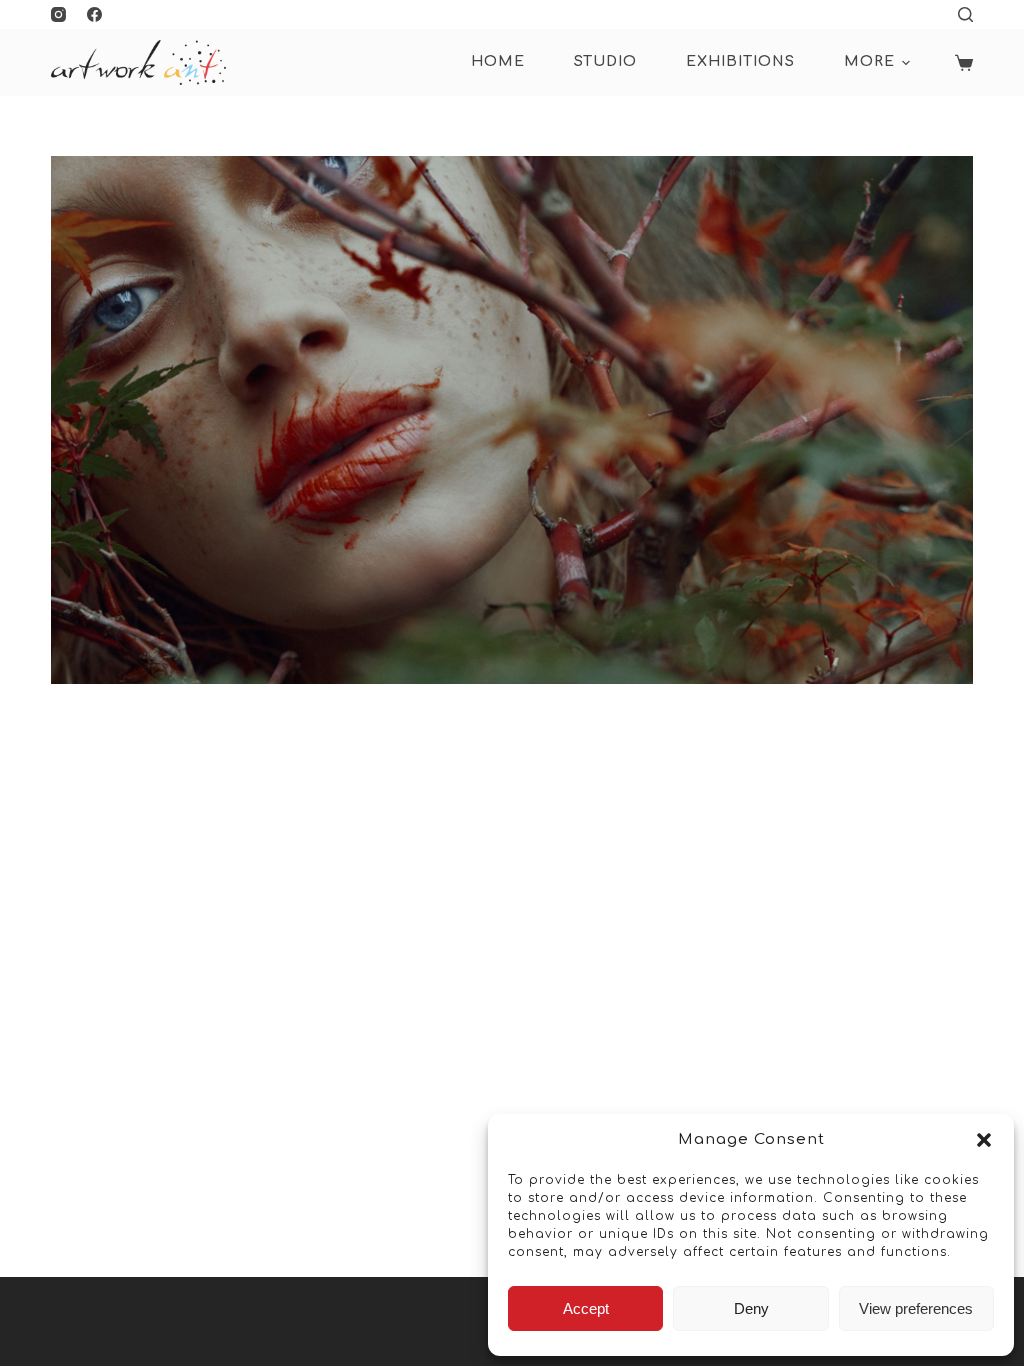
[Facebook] (94, 14)
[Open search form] (965, 14)
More (869, 61)
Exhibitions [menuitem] (740, 61)
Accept (586, 1308)
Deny (751, 1308)
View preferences (916, 1308)
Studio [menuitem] (605, 61)
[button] (984, 1140)
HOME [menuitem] (498, 61)
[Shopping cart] (964, 63)
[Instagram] (58, 14)
